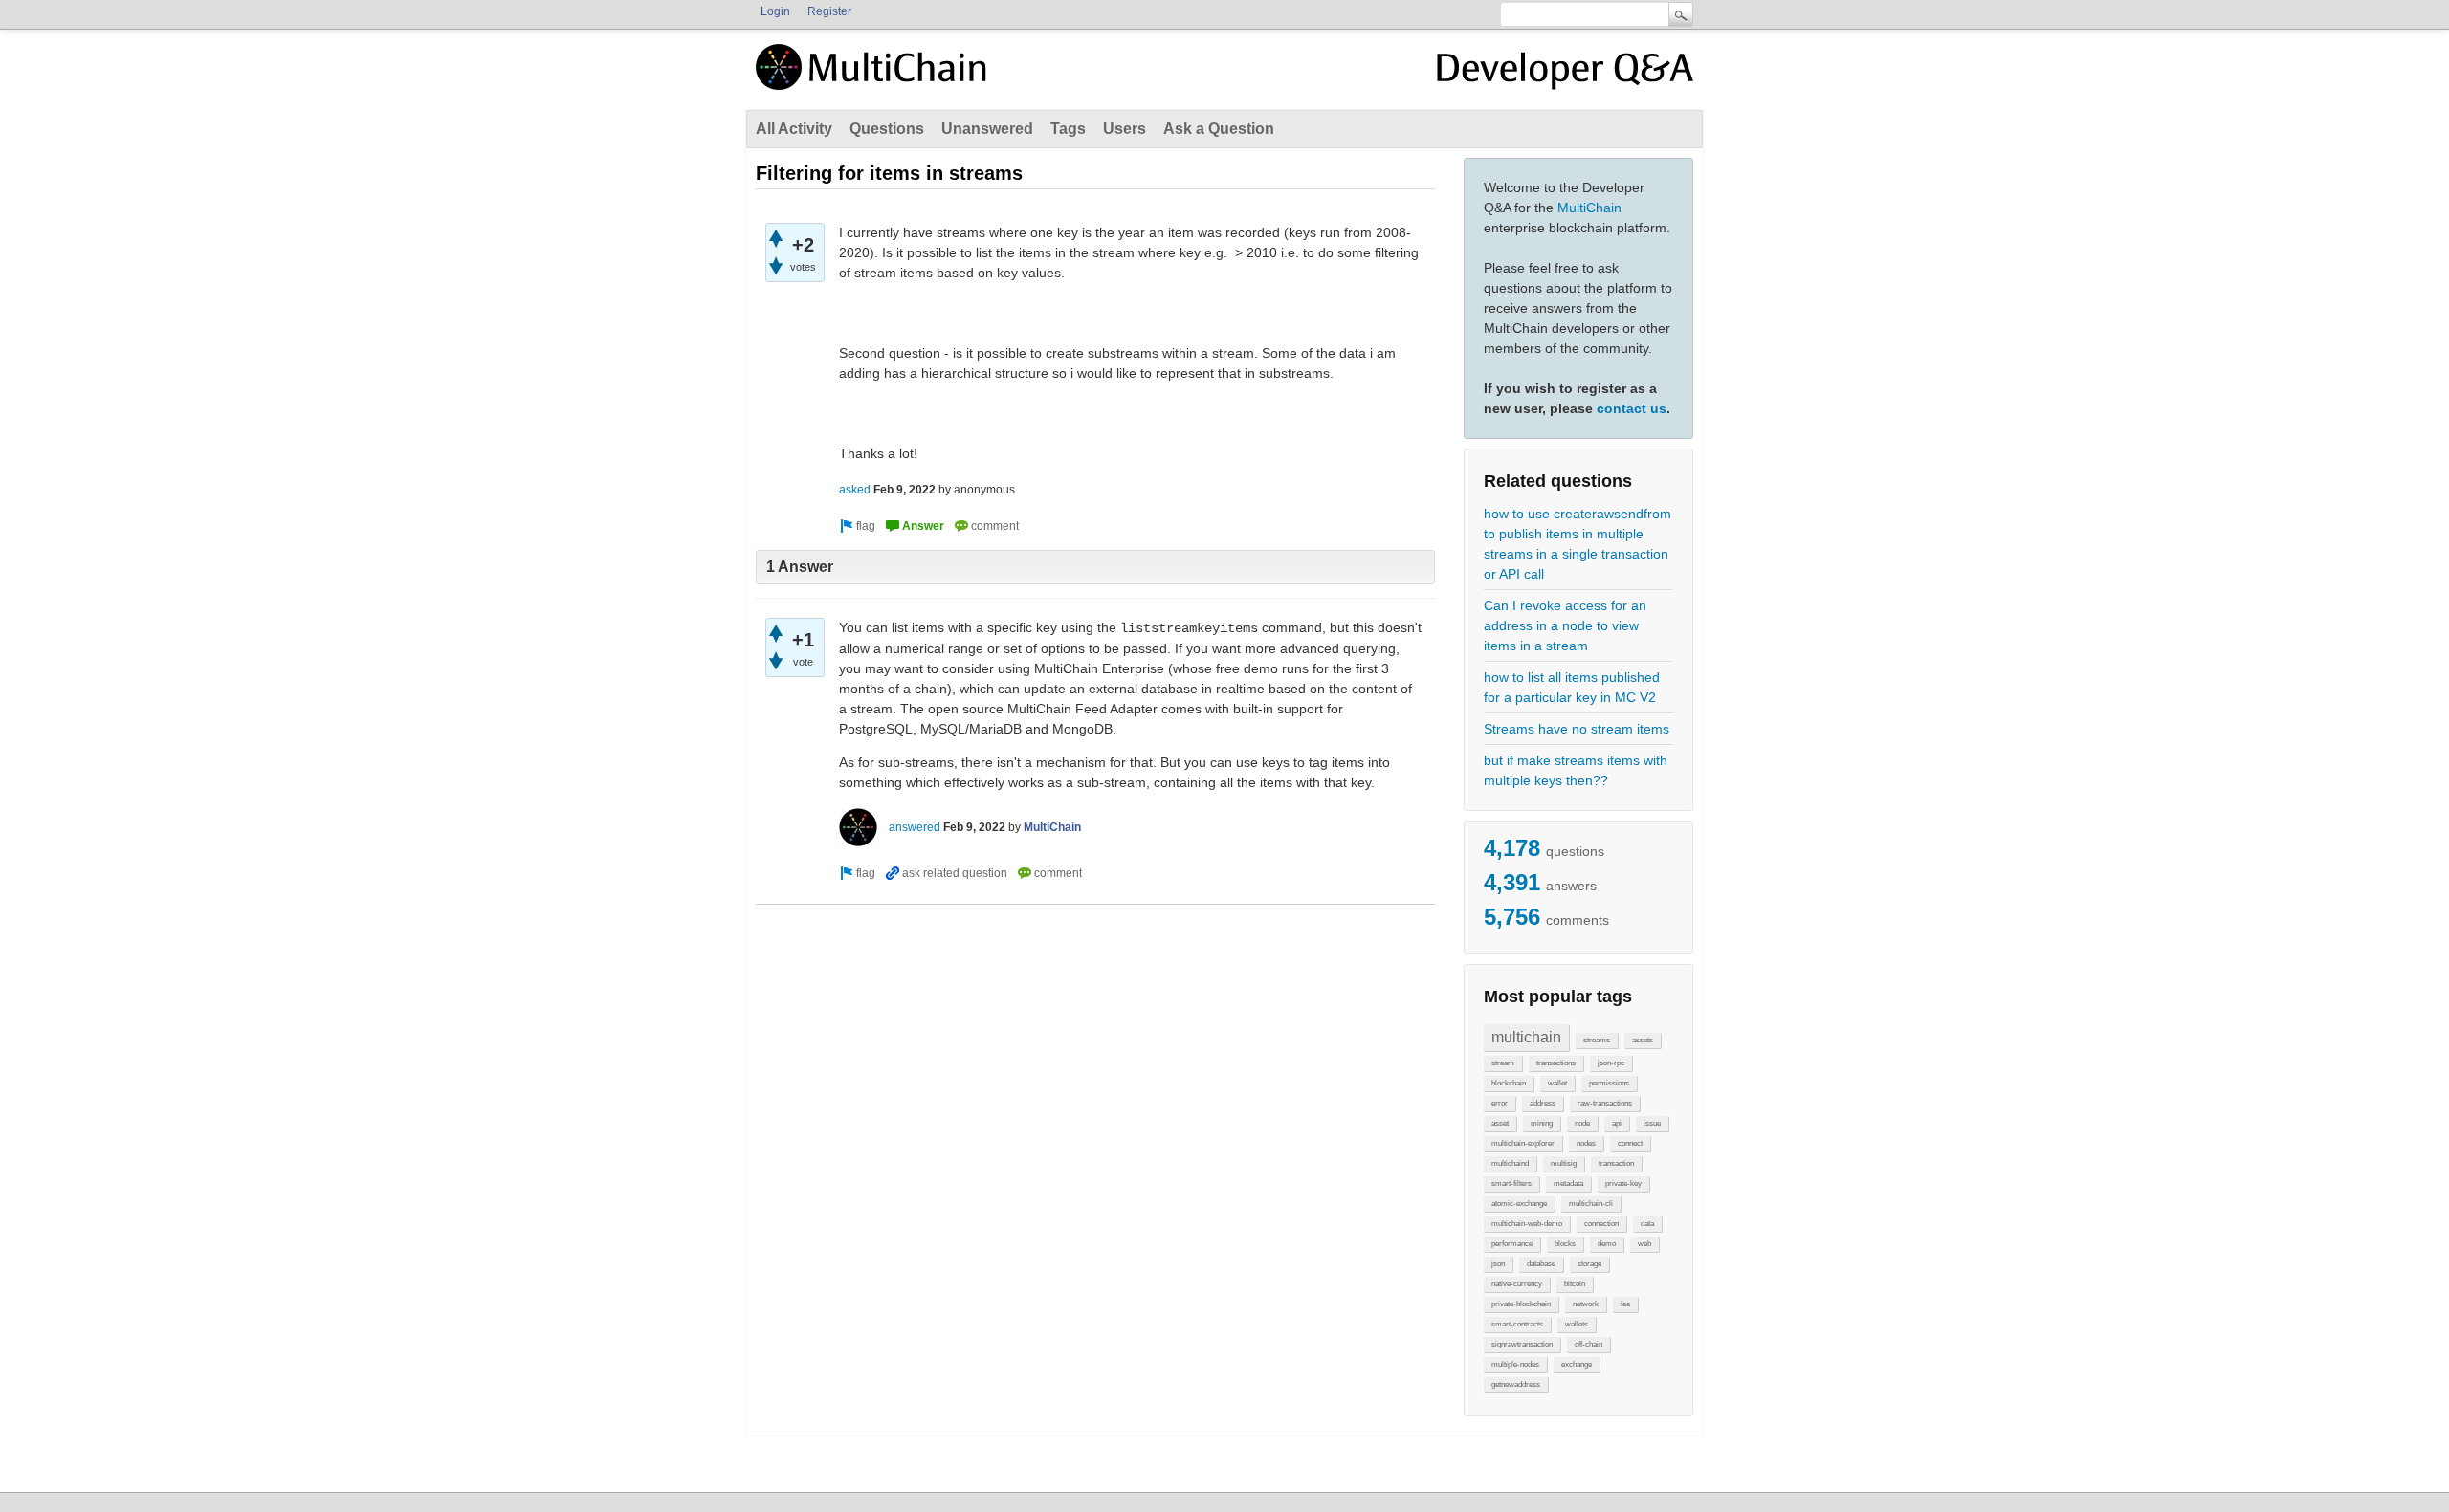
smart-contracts (1517, 1324)
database (1541, 1264)
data (1647, 1224)
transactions (1556, 1063)
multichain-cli (1591, 1204)
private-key (1623, 1183)
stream (1503, 1063)
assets (1643, 1040)
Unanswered (987, 129)
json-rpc (1611, 1063)
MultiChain (1589, 208)
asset (1500, 1123)
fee (1625, 1304)
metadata (1568, 1183)
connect (1630, 1143)
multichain (1526, 1037)
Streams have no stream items (1577, 729)
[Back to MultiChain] (874, 77)
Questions (887, 129)
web (1644, 1244)
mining (1542, 1123)
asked (855, 490)
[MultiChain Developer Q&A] (1565, 75)
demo (1607, 1244)
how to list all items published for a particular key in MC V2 (1572, 687)
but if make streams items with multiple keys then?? (1576, 770)
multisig (1564, 1163)
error (1500, 1103)
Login (775, 11)
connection (1601, 1224)
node (1582, 1123)
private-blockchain (1521, 1304)
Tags (1068, 129)
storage (1589, 1264)
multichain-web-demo (1527, 1224)
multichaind (1510, 1163)
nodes (1586, 1143)
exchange (1577, 1364)
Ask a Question (1219, 129)
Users (1125, 129)
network (1586, 1304)
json (1498, 1264)
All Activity (794, 129)
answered (915, 827)
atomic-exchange (1519, 1204)
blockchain (1509, 1083)
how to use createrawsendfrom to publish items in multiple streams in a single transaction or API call (1578, 544)
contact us (1632, 408)
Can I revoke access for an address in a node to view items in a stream (1565, 625)
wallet (1557, 1083)
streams (1597, 1040)
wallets (1577, 1324)
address (1543, 1103)
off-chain (1589, 1344)
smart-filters (1511, 1183)
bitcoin (1575, 1284)
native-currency (1517, 1284)
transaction (1616, 1163)
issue (1652, 1123)
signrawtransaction (1522, 1344)
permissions (1609, 1083)
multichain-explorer (1523, 1143)
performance (1512, 1244)
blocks (1565, 1244)
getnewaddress (1516, 1384)
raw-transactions (1605, 1103)
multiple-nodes (1515, 1364)
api (1617, 1123)
